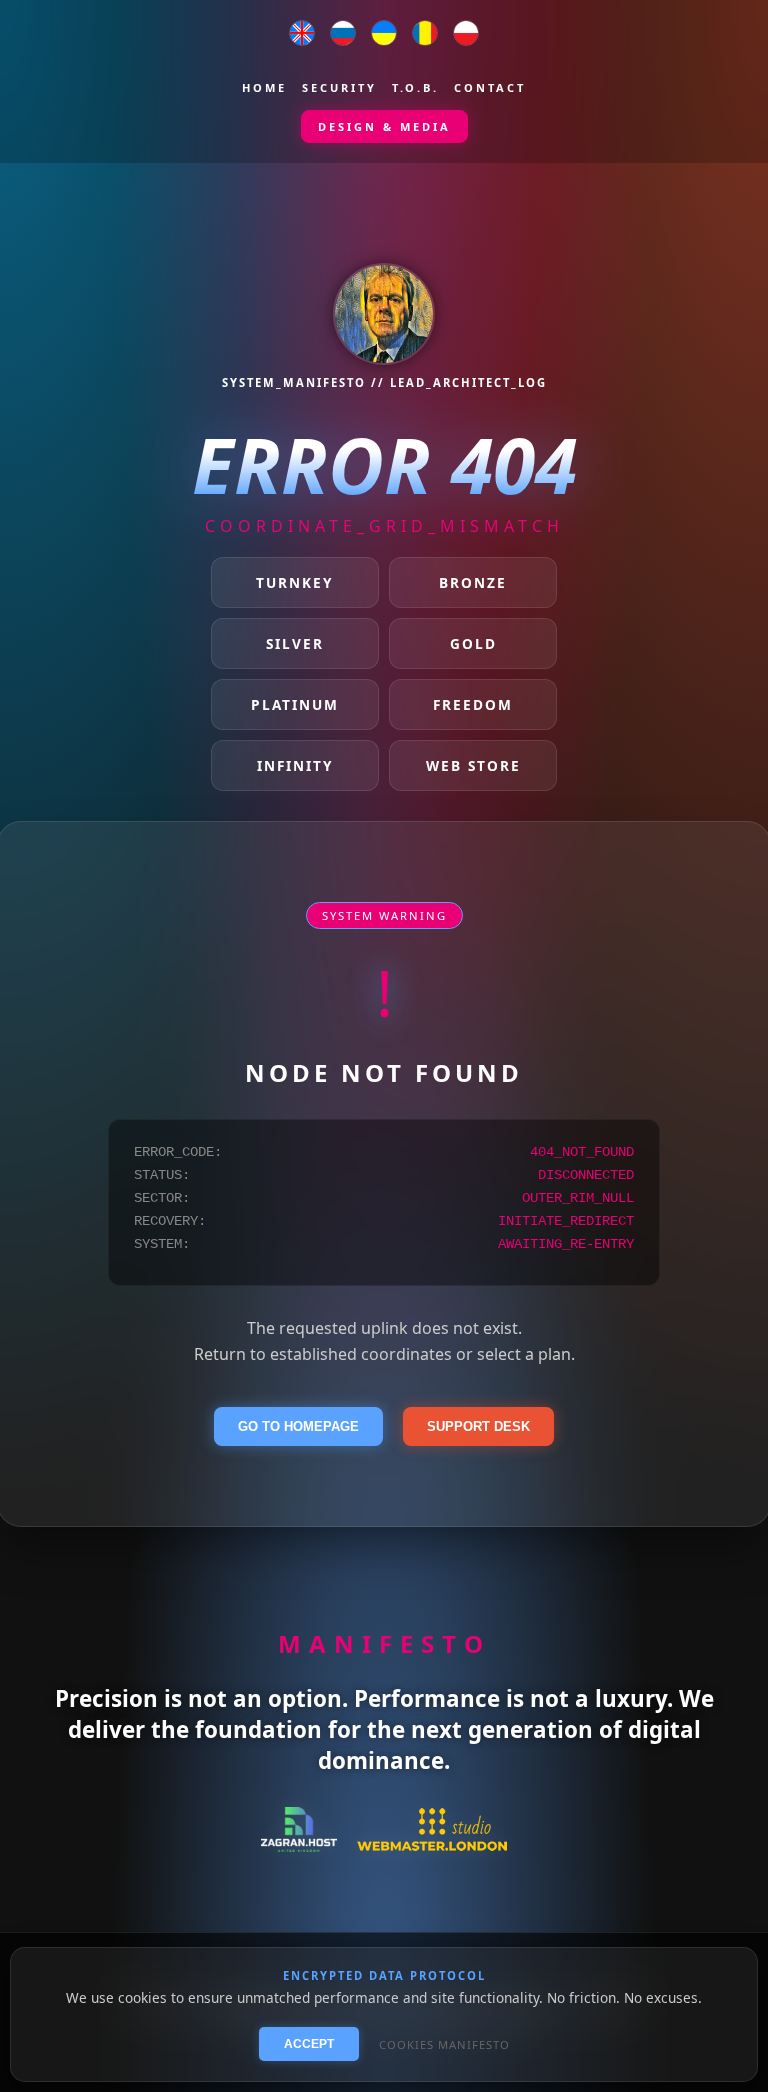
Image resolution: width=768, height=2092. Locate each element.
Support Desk (478, 1426)
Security (339, 87)
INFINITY (295, 765)
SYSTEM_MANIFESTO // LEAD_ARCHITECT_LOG (384, 382)
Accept (309, 2044)
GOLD (473, 643)
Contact (490, 87)
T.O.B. (415, 87)
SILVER (295, 643)
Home (264, 87)
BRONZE (473, 582)
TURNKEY (294, 582)
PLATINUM (295, 704)
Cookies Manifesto (444, 2044)
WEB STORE (473, 765)
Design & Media (384, 126)
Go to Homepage (298, 1426)
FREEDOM (473, 704)
